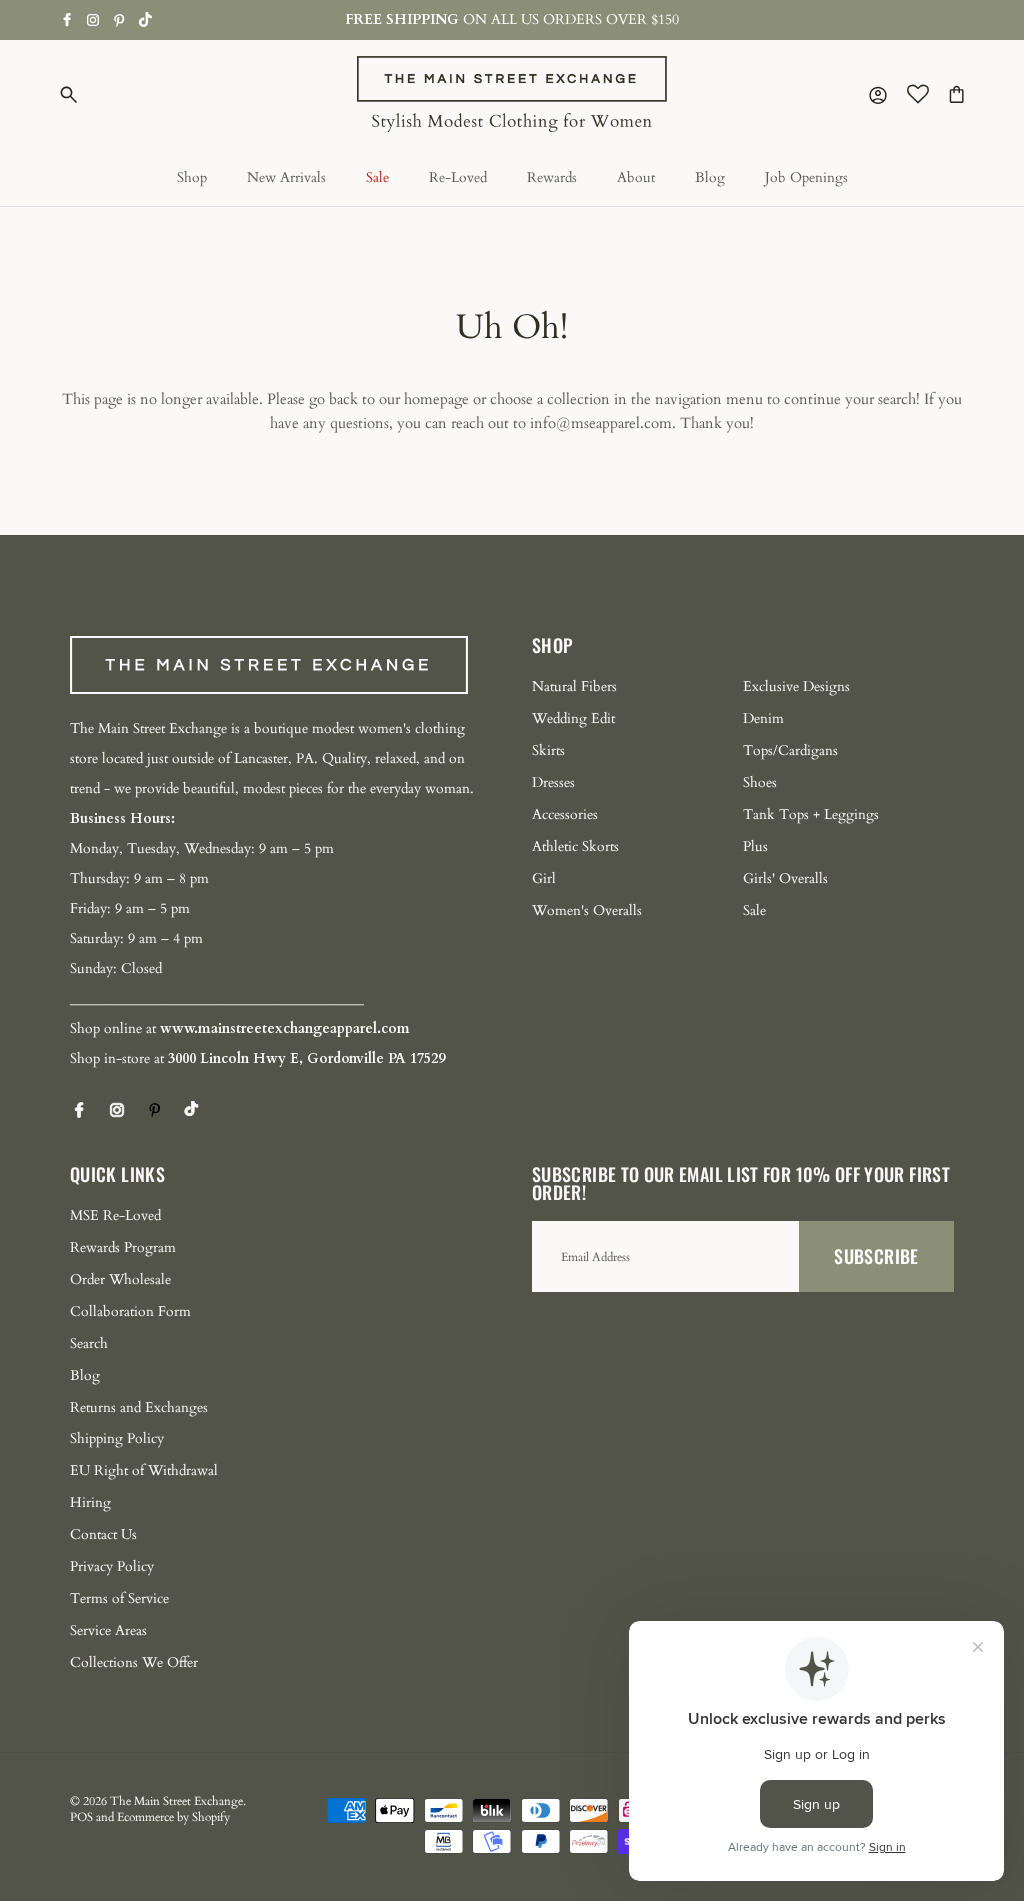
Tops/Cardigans (790, 750)
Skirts (548, 750)
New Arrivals (286, 177)
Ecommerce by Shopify (173, 1817)
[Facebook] (67, 19)
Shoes (760, 782)
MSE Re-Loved (115, 1215)
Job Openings (806, 177)
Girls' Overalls (785, 878)
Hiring (90, 1502)
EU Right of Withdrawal (144, 1470)
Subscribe (876, 1256)
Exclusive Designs (796, 686)
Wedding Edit (573, 718)
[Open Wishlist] (918, 94)
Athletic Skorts (575, 846)
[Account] (874, 94)
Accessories (565, 814)
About (636, 177)
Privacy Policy (112, 1566)
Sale (377, 177)
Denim (763, 718)
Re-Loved (458, 177)
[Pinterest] (119, 20)
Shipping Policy (117, 1438)
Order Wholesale (120, 1279)
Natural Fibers (574, 686)
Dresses (553, 782)
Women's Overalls (587, 910)
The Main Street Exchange (176, 1801)
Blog (710, 177)
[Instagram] (93, 20)
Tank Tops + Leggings (811, 814)
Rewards (552, 177)
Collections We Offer (134, 1662)
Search (89, 1343)
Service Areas (108, 1630)
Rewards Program (123, 1247)
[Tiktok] (145, 19)
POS (81, 1817)
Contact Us (103, 1534)
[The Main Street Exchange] (512, 94)
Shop (192, 177)
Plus (755, 846)
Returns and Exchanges (139, 1407)
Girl (544, 878)
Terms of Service (119, 1598)
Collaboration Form (130, 1311)
